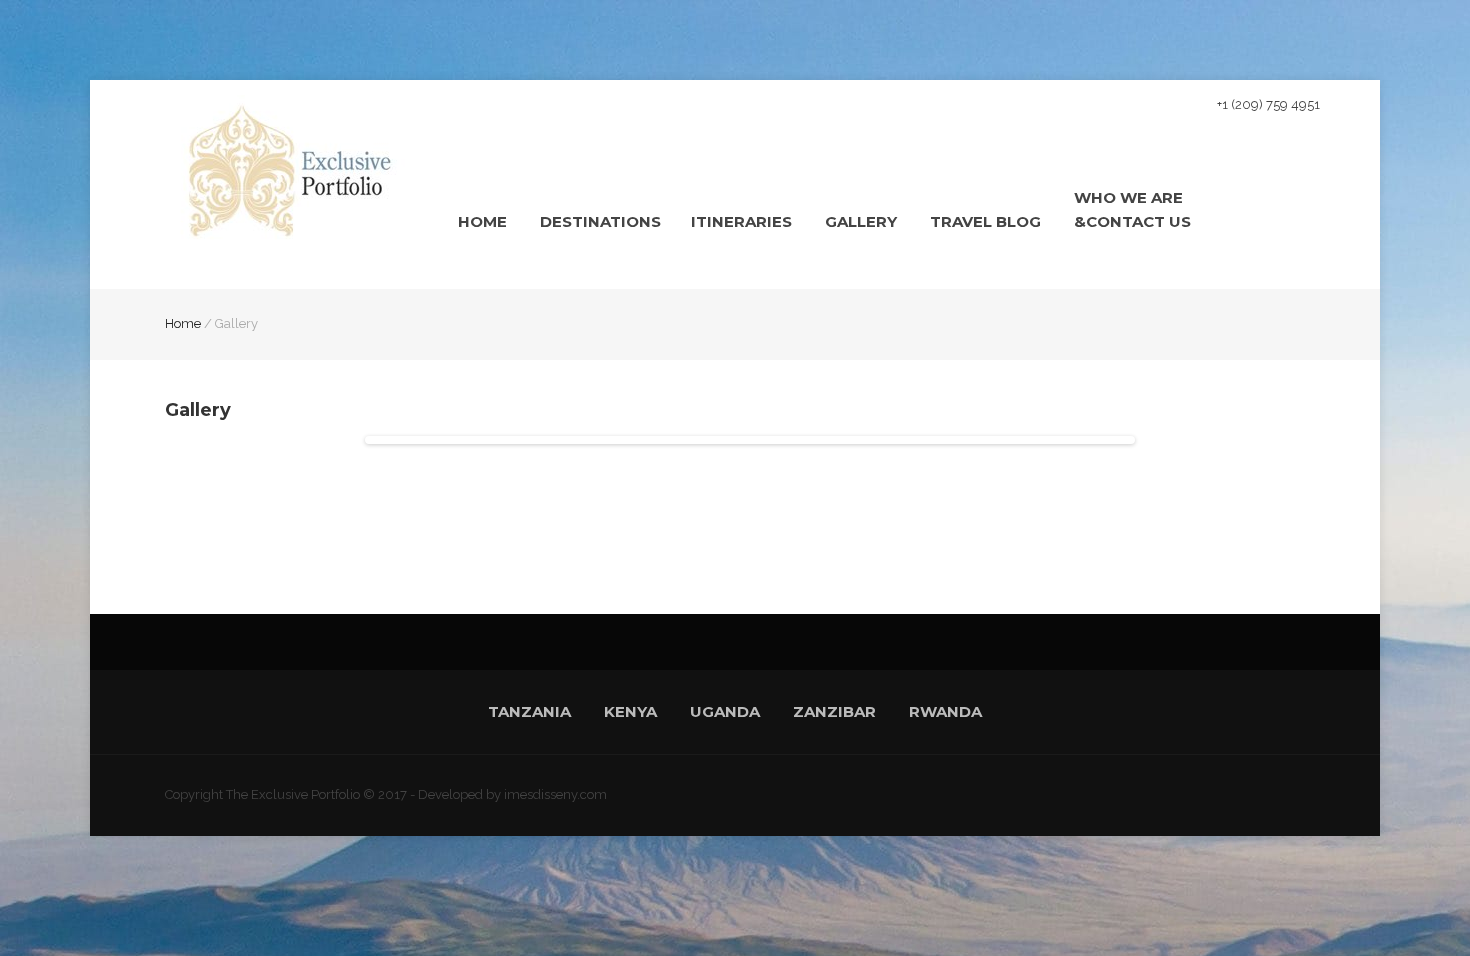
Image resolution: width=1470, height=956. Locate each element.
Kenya (630, 711)
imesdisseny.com (555, 794)
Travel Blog (985, 221)
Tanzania (529, 711)
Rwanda (945, 711)
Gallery (861, 221)
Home (482, 221)
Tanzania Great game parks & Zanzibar (773, 283)
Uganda (725, 711)
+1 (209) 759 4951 (1268, 104)
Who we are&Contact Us (1132, 209)
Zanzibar (834, 711)
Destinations (600, 221)
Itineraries (741, 221)
